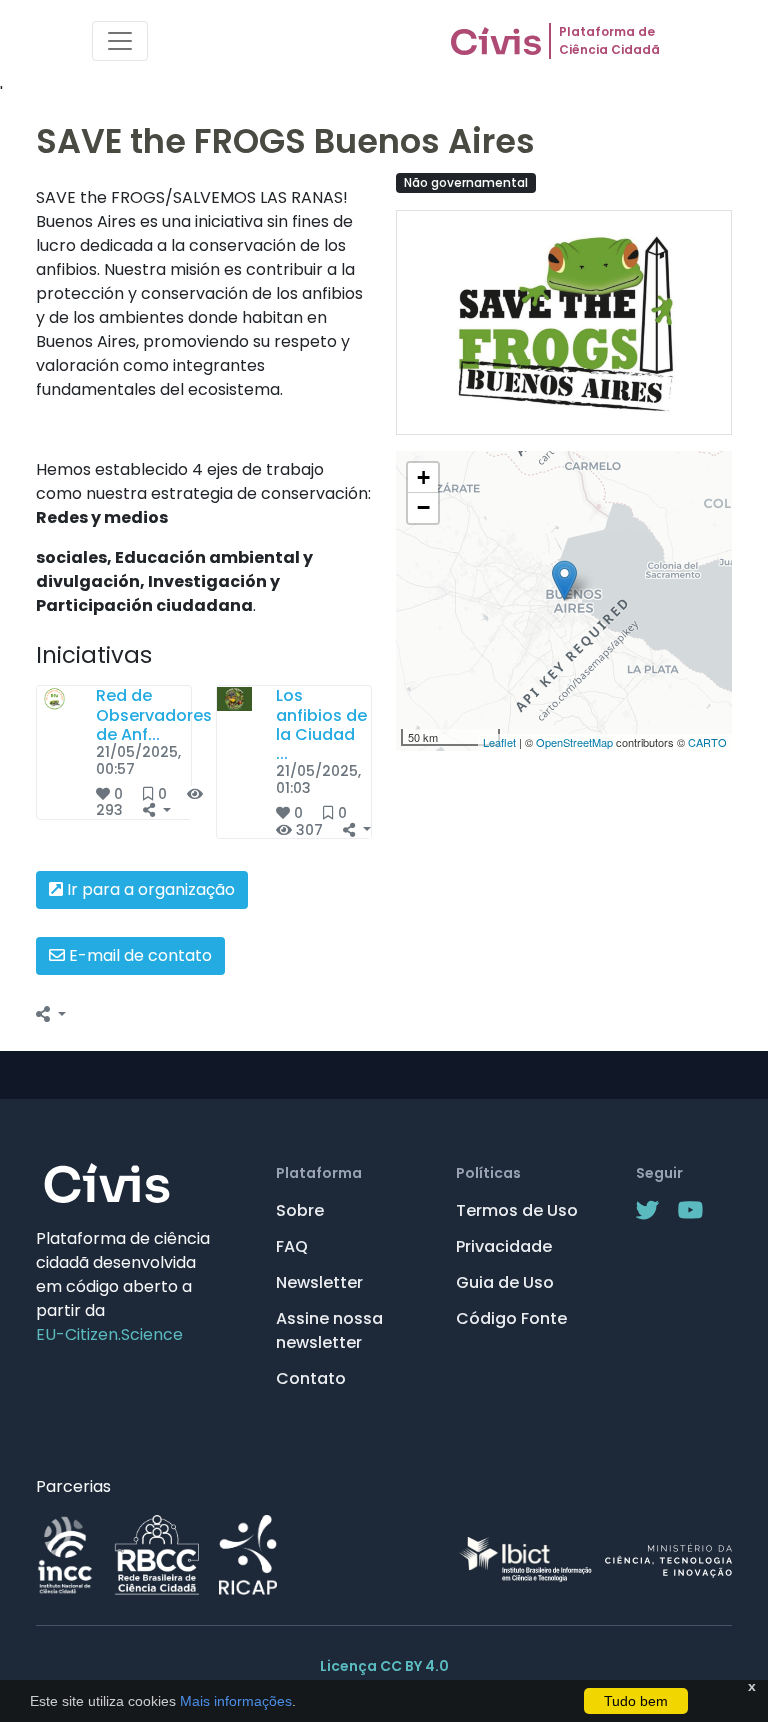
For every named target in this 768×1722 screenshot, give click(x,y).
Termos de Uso (517, 1210)
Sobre (300, 1210)
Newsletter (319, 1282)
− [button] (423, 507)
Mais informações (234, 1701)
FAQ (292, 1246)
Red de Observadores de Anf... (154, 714)
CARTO (707, 742)
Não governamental (466, 182)
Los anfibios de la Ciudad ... (321, 724)
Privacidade (504, 1246)
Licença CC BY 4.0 (384, 1666)
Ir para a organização (149, 889)
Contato (311, 1378)
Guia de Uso (505, 1282)
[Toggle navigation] (120, 41)
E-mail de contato (138, 955)
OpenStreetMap (574, 742)
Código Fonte (511, 1318)
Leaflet (499, 742)
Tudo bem (636, 1701)
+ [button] (423, 477)
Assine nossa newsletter (329, 1330)
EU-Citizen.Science (109, 1334)
